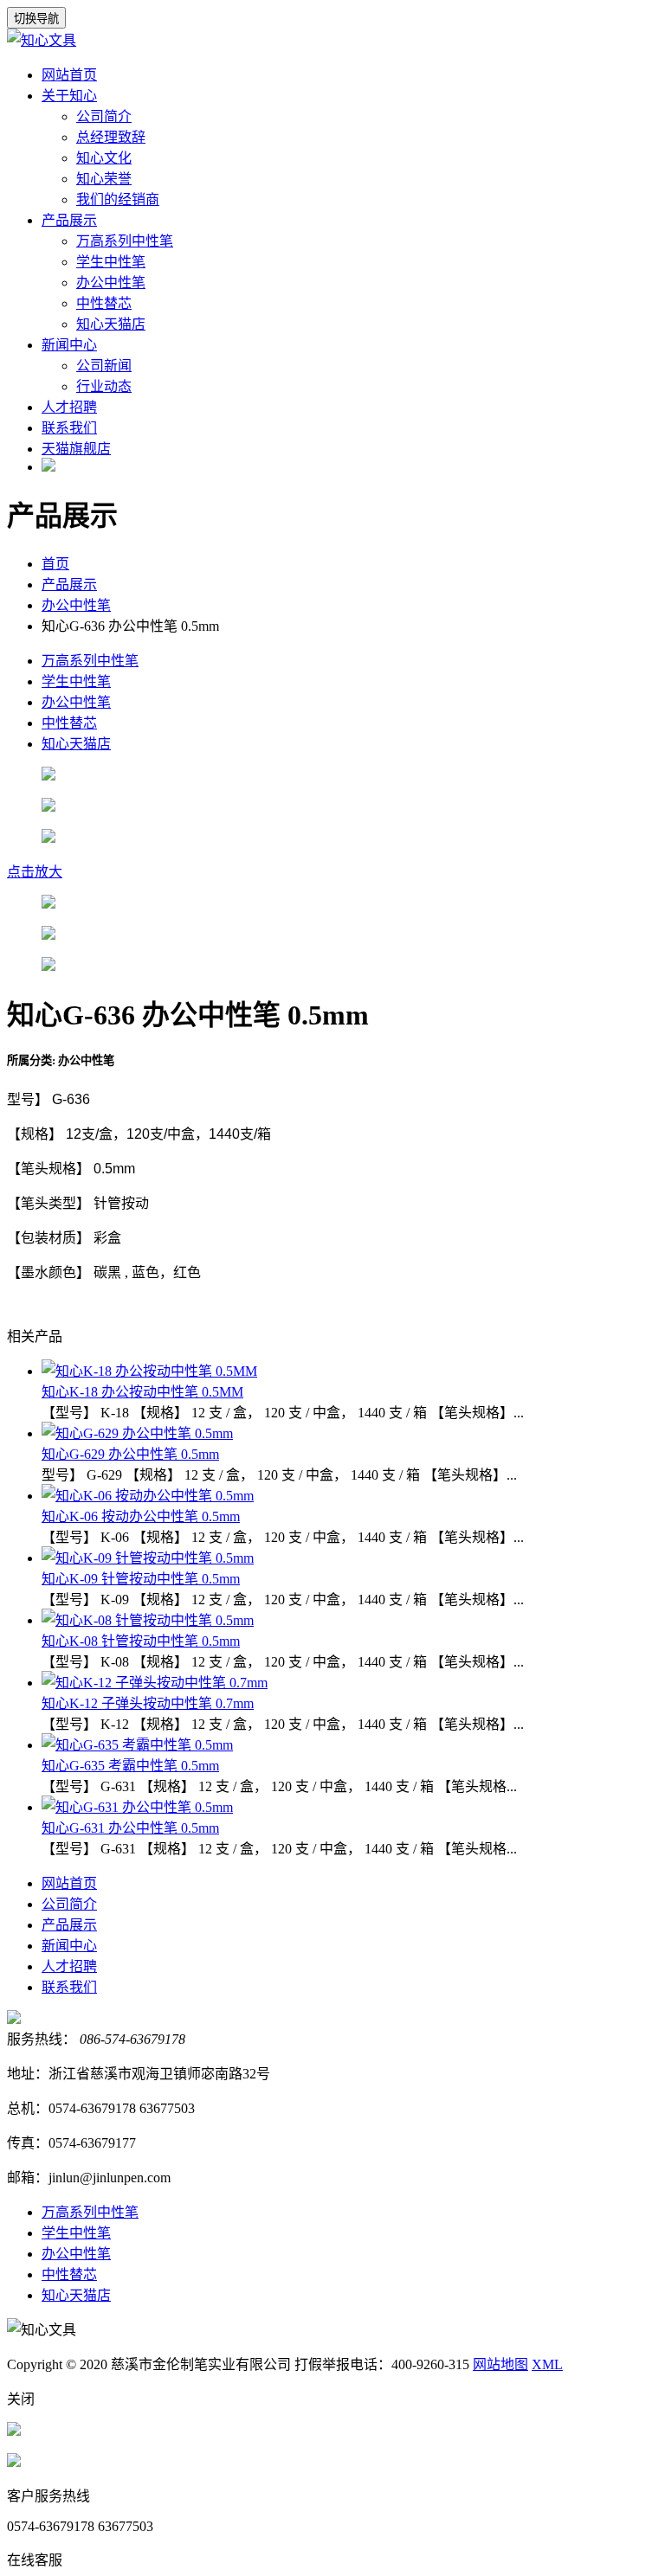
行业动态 (104, 386)
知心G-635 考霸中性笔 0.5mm (130, 1766)
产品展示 (69, 220)
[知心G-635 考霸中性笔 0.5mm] (137, 1745)
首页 (55, 564)
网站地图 (500, 2364)
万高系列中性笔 (125, 241)
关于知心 (69, 96)
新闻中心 (69, 345)
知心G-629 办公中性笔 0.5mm (130, 1454)
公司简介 (104, 116)
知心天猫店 (111, 324)
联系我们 (69, 428)
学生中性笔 (111, 262)
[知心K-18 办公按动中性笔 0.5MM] (149, 1371)
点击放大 (35, 872)
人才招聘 (69, 407)
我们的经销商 (118, 199)
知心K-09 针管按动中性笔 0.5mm (141, 1579)
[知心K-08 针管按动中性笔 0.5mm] (148, 1620)
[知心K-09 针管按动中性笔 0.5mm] (148, 1558)
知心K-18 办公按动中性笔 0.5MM (142, 1392)
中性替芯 (104, 303)
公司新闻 (104, 366)
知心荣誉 (104, 179)
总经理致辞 (111, 137)
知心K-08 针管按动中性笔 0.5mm (141, 1641)
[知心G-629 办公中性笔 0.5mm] (137, 1433)
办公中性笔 (111, 283)
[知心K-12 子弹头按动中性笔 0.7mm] (155, 1683)
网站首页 (69, 75)
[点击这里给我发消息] (14, 2431)
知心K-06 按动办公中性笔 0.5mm (141, 1516)
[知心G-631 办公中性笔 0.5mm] (137, 1807)
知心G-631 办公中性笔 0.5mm (130, 1828)
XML (547, 2364)
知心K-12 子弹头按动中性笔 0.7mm (148, 1703)
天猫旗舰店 (76, 449)
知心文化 (104, 158)
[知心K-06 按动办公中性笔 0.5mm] (148, 1496)
